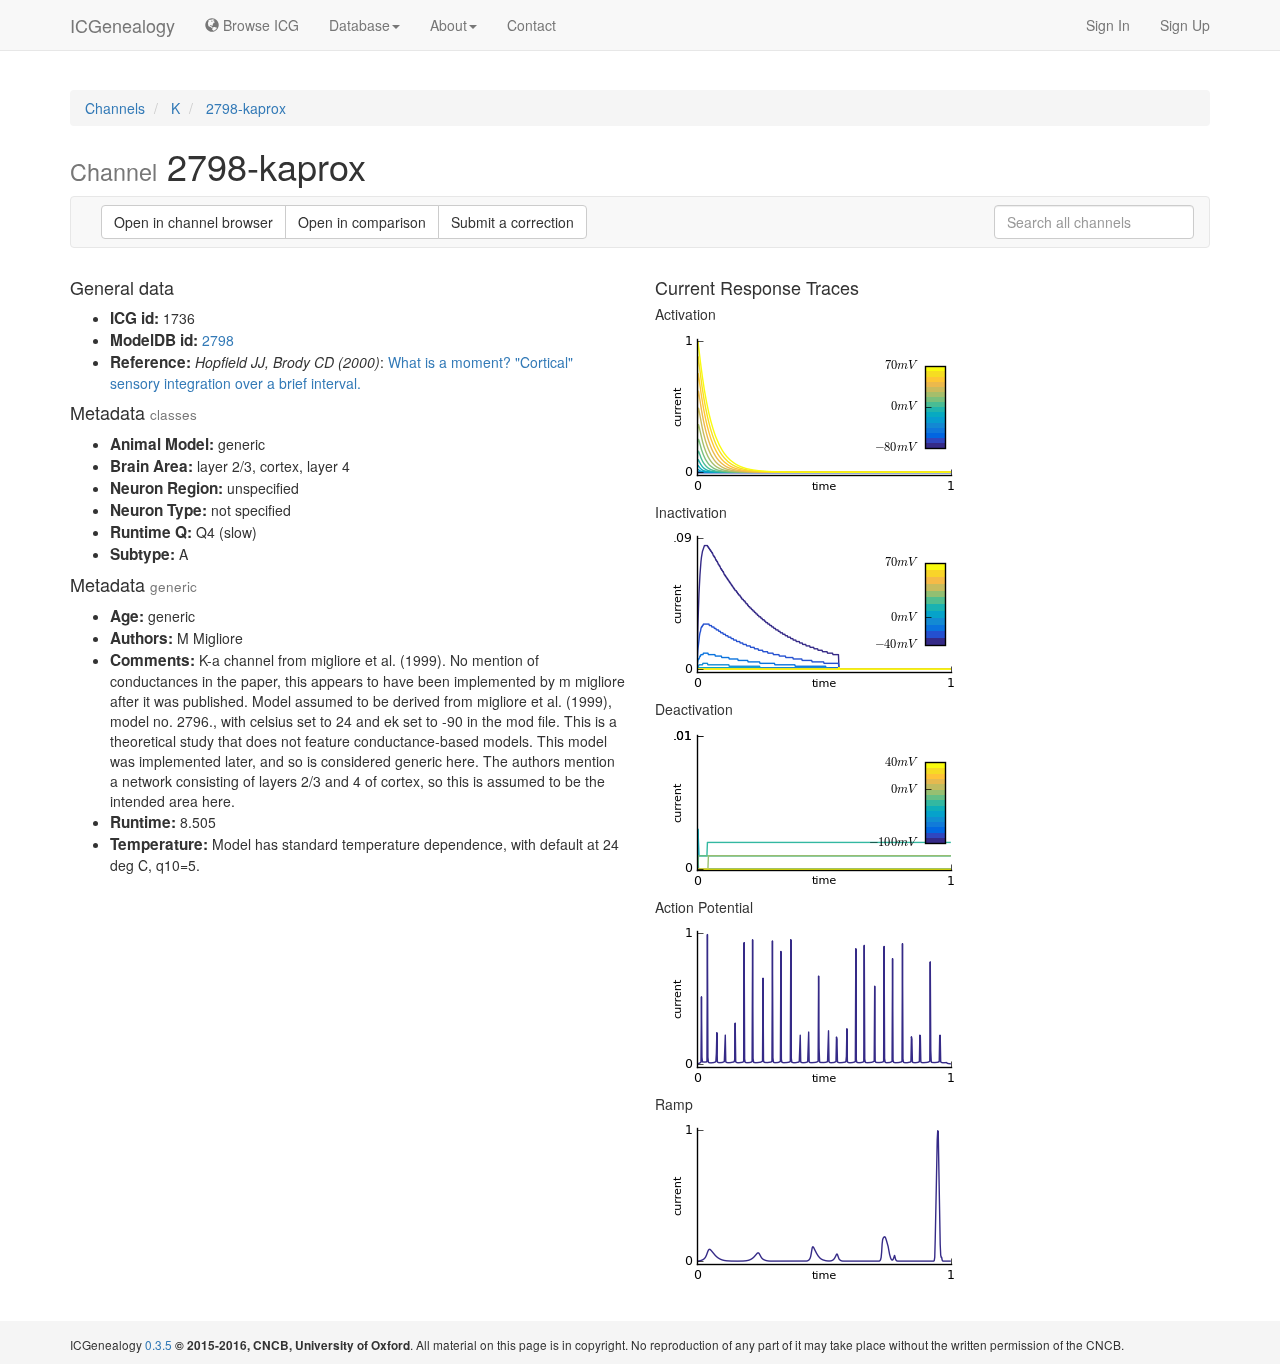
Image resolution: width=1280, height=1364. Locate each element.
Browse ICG (259, 25)
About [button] (448, 25)
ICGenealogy (122, 25)
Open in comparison (362, 222)
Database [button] (359, 25)
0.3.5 (158, 1344)
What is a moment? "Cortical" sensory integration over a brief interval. (341, 372)
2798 (218, 340)
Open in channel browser (193, 222)
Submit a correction (512, 222)
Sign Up (1185, 25)
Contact (531, 25)
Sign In (1108, 25)
